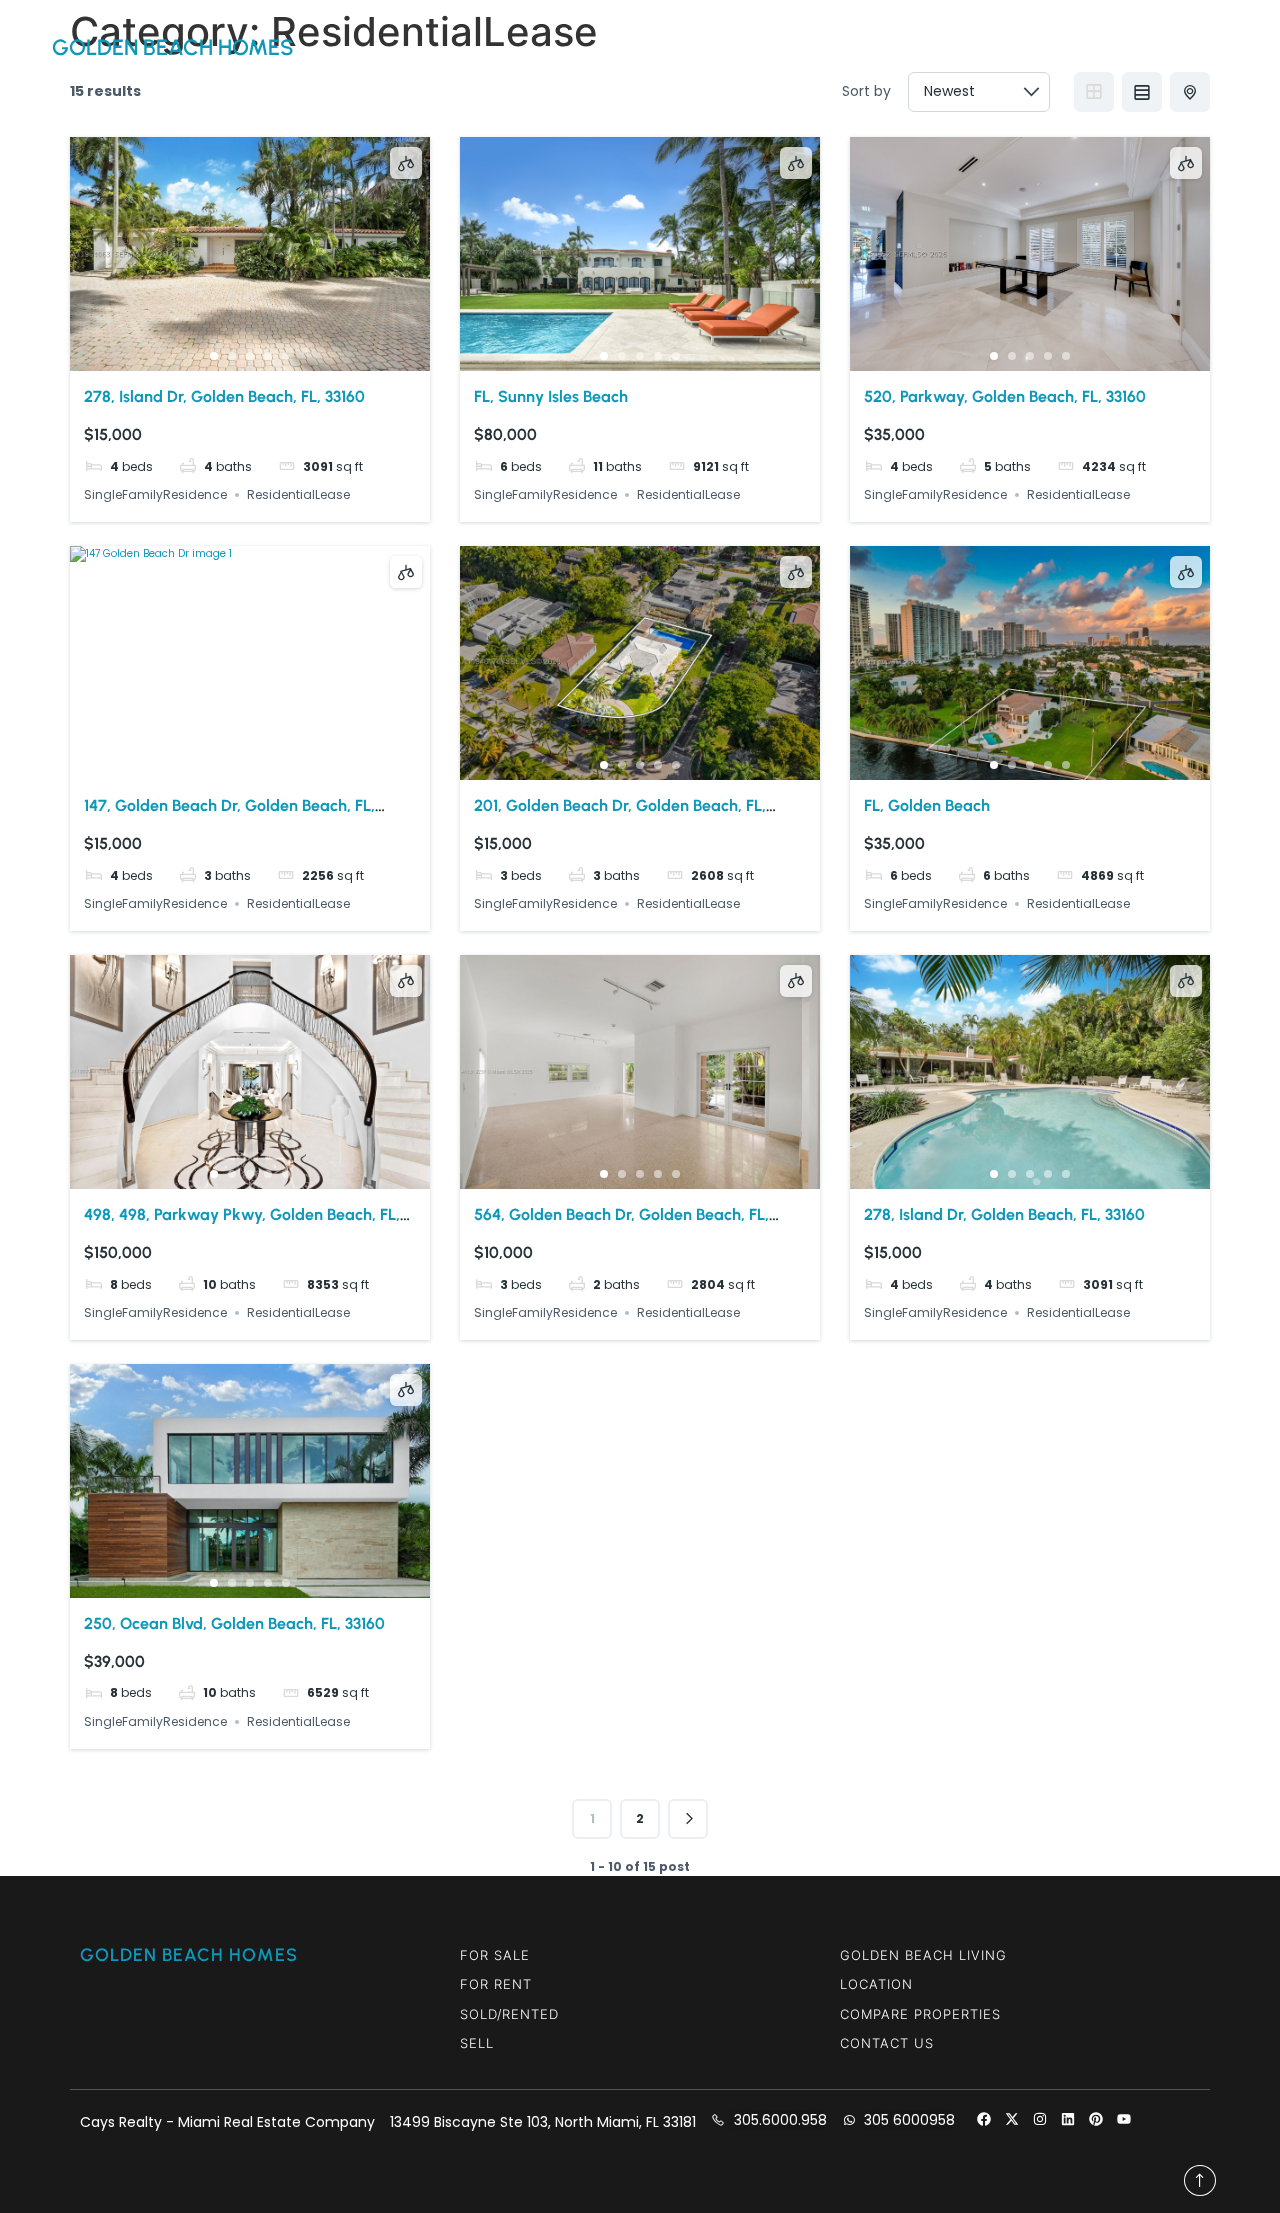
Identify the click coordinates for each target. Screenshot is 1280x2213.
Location (876, 1984)
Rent (887, 47)
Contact (967, 47)
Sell (477, 2043)
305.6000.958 (1068, 47)
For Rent (496, 1984)
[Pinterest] (1096, 2119)
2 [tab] (232, 356)
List (1142, 92)
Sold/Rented (509, 2014)
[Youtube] (1124, 2119)
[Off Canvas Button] (1213, 47)
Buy (825, 47)
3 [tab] (250, 356)
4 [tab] (268, 356)
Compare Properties (920, 2014)
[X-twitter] (1012, 2119)
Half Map (1190, 92)
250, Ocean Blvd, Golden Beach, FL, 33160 (234, 1623)
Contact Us (887, 2043)
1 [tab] (214, 356)
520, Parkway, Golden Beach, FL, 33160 (1005, 396)
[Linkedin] (1068, 2119)
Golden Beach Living (923, 1955)
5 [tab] (286, 356)
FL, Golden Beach (927, 805)
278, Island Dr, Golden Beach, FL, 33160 (224, 396)
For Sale (495, 1955)
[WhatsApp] (1160, 48)
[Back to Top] (1200, 2180)
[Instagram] (1040, 2119)
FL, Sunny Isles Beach (551, 396)
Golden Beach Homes (173, 47)
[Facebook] (984, 2119)
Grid (1094, 92)
